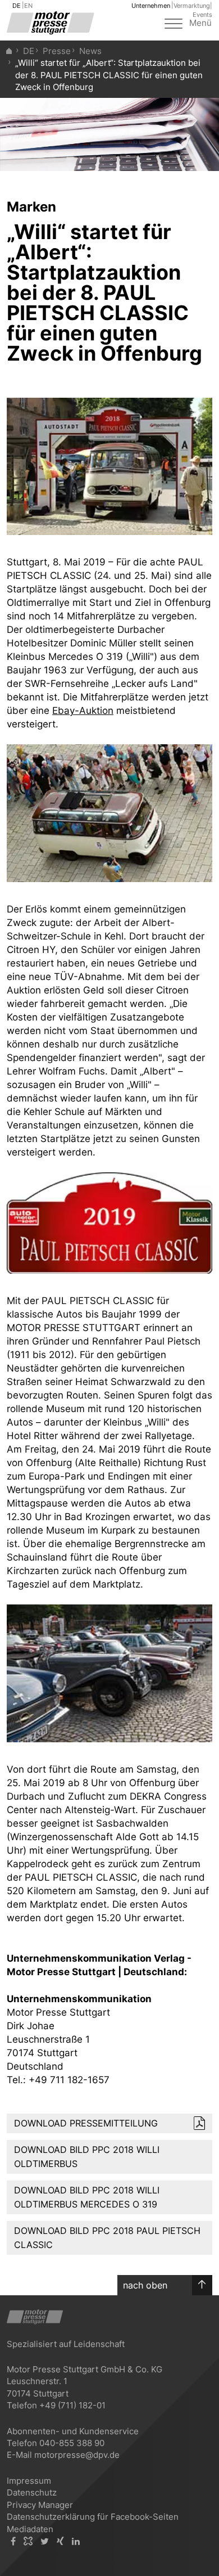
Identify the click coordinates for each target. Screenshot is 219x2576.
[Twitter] (45, 2541)
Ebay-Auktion (83, 711)
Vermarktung (192, 6)
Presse (57, 51)
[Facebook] (13, 2541)
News (90, 51)
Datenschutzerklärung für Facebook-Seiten (93, 2517)
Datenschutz (32, 2492)
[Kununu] (28, 2541)
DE (17, 6)
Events (202, 15)
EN (28, 6)
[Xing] (60, 2541)
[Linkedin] (76, 2541)
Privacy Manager (40, 2505)
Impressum (29, 2481)
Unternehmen (151, 6)
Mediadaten (30, 2529)
